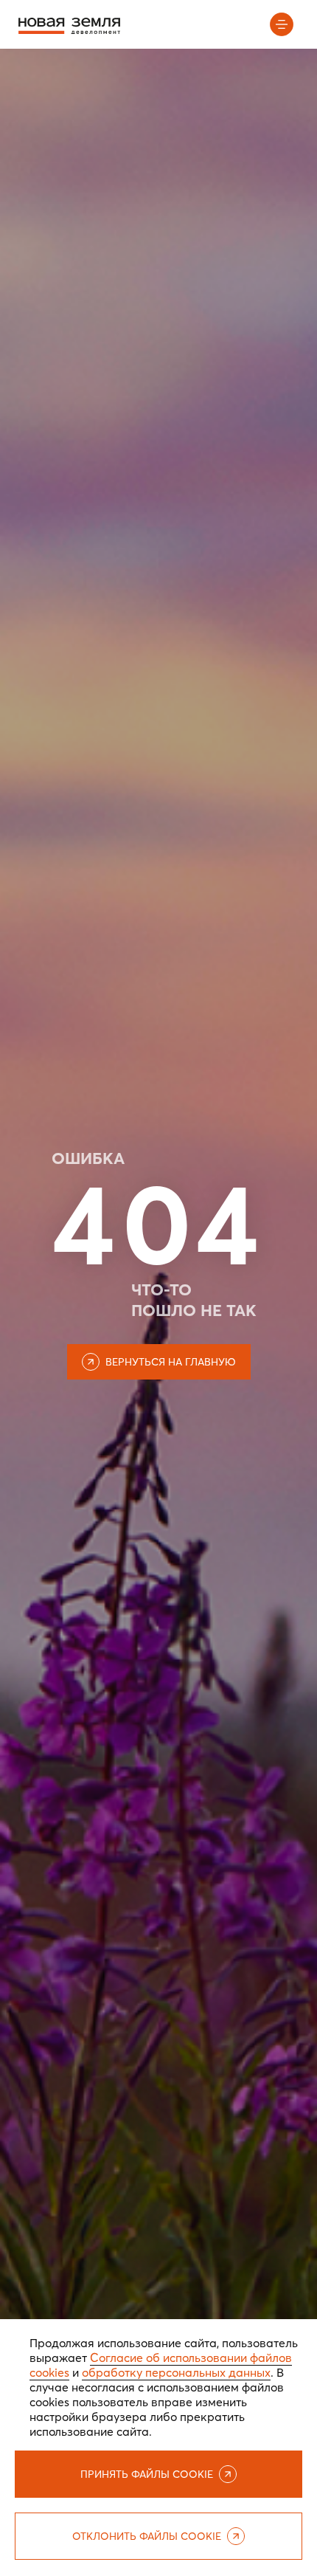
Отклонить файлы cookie (147, 2536)
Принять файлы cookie (147, 2474)
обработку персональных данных (176, 2372)
